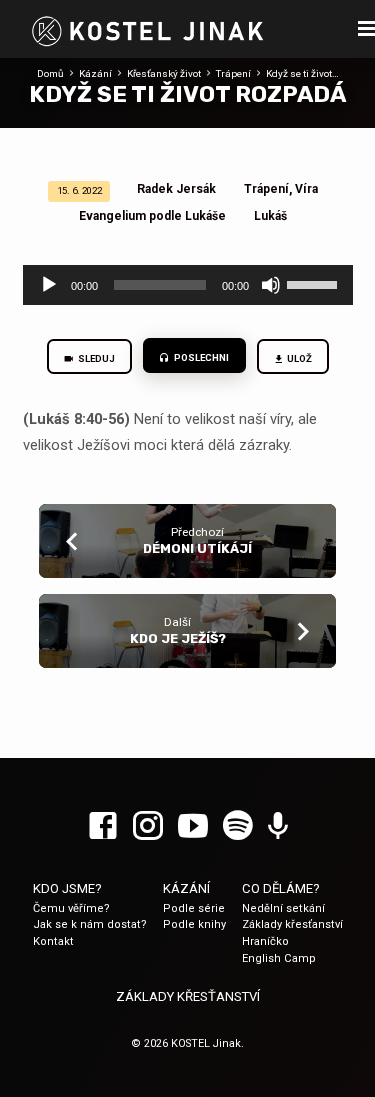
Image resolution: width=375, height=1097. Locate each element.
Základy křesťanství (292, 924)
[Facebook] (103, 827)
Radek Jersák (176, 189)
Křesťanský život (164, 73)
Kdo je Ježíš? (178, 638)
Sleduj (95, 358)
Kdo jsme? (67, 888)
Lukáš (270, 216)
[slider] (315, 283)
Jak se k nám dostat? (90, 924)
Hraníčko (265, 941)
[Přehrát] (49, 285)
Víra (306, 189)
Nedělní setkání (283, 908)
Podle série (194, 908)
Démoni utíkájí (197, 548)
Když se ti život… (302, 73)
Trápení (233, 73)
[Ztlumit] (271, 285)
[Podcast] (278, 827)
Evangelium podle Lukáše (152, 216)
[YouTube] (193, 827)
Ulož (298, 358)
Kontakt (53, 941)
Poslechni (200, 357)
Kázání (95, 73)
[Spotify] (238, 827)
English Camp (279, 958)
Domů (50, 73)
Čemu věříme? (71, 908)
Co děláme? (281, 888)
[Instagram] (148, 827)
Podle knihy (194, 924)
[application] (188, 285)
